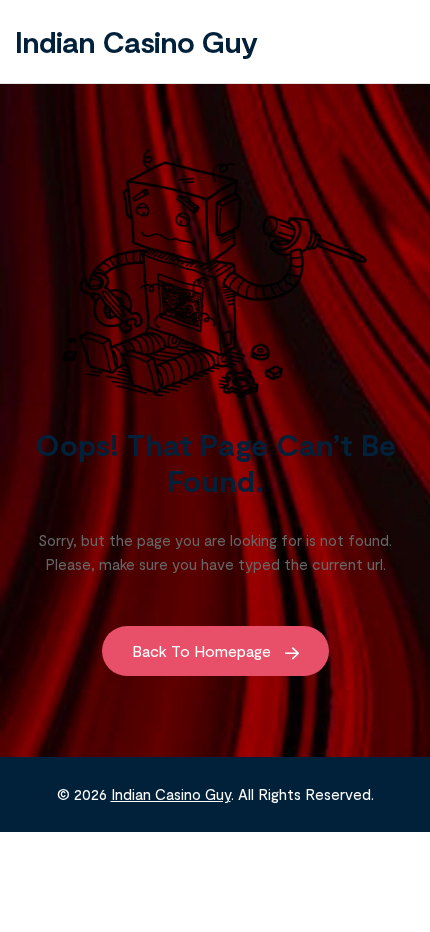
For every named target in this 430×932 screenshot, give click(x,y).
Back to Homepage (203, 650)
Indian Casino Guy (136, 41)
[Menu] (395, 41)
